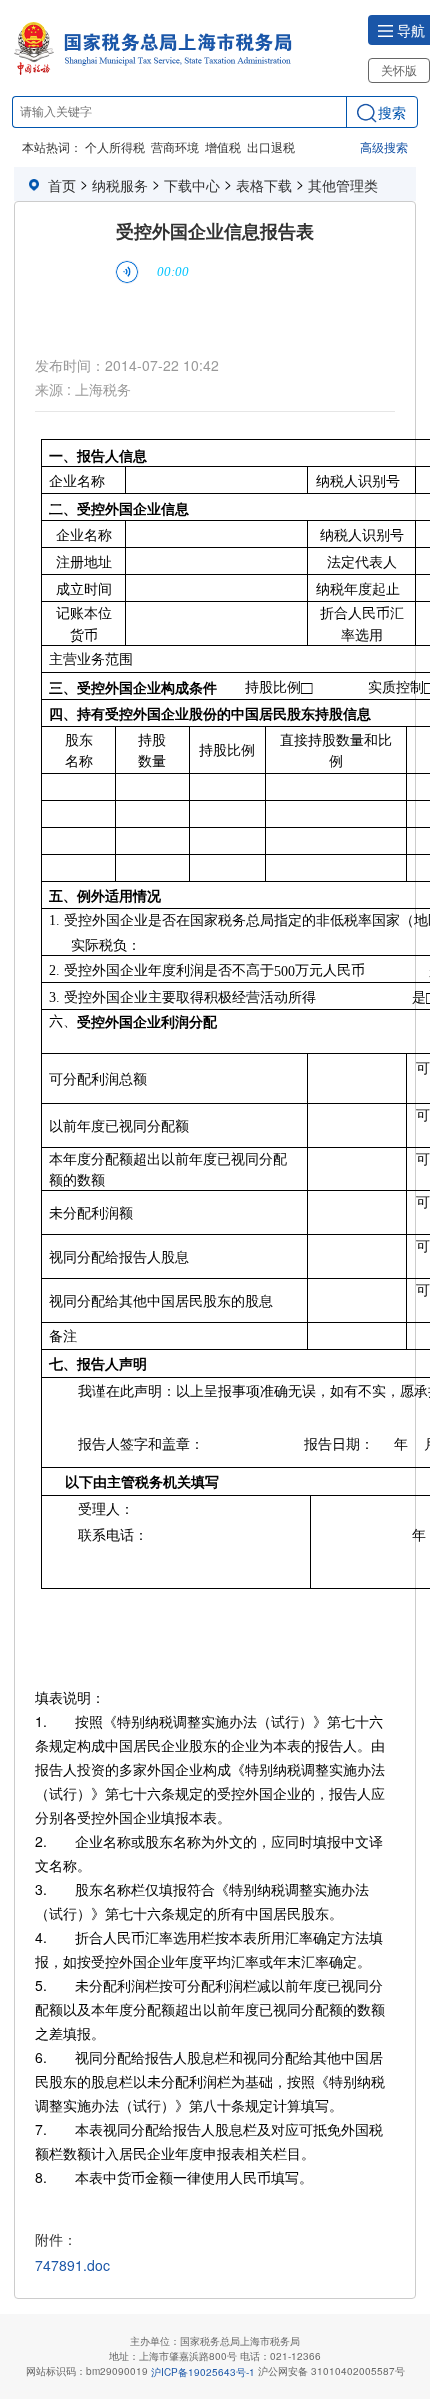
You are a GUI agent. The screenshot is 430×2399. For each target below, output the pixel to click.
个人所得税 (115, 146)
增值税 (223, 146)
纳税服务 (120, 185)
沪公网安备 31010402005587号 (331, 2371)
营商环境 (175, 146)
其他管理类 (343, 185)
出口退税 (271, 146)
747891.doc (72, 2266)
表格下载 (264, 185)
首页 (62, 185)
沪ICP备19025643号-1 (203, 2371)
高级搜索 (384, 146)
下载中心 (192, 185)
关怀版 (399, 69)
